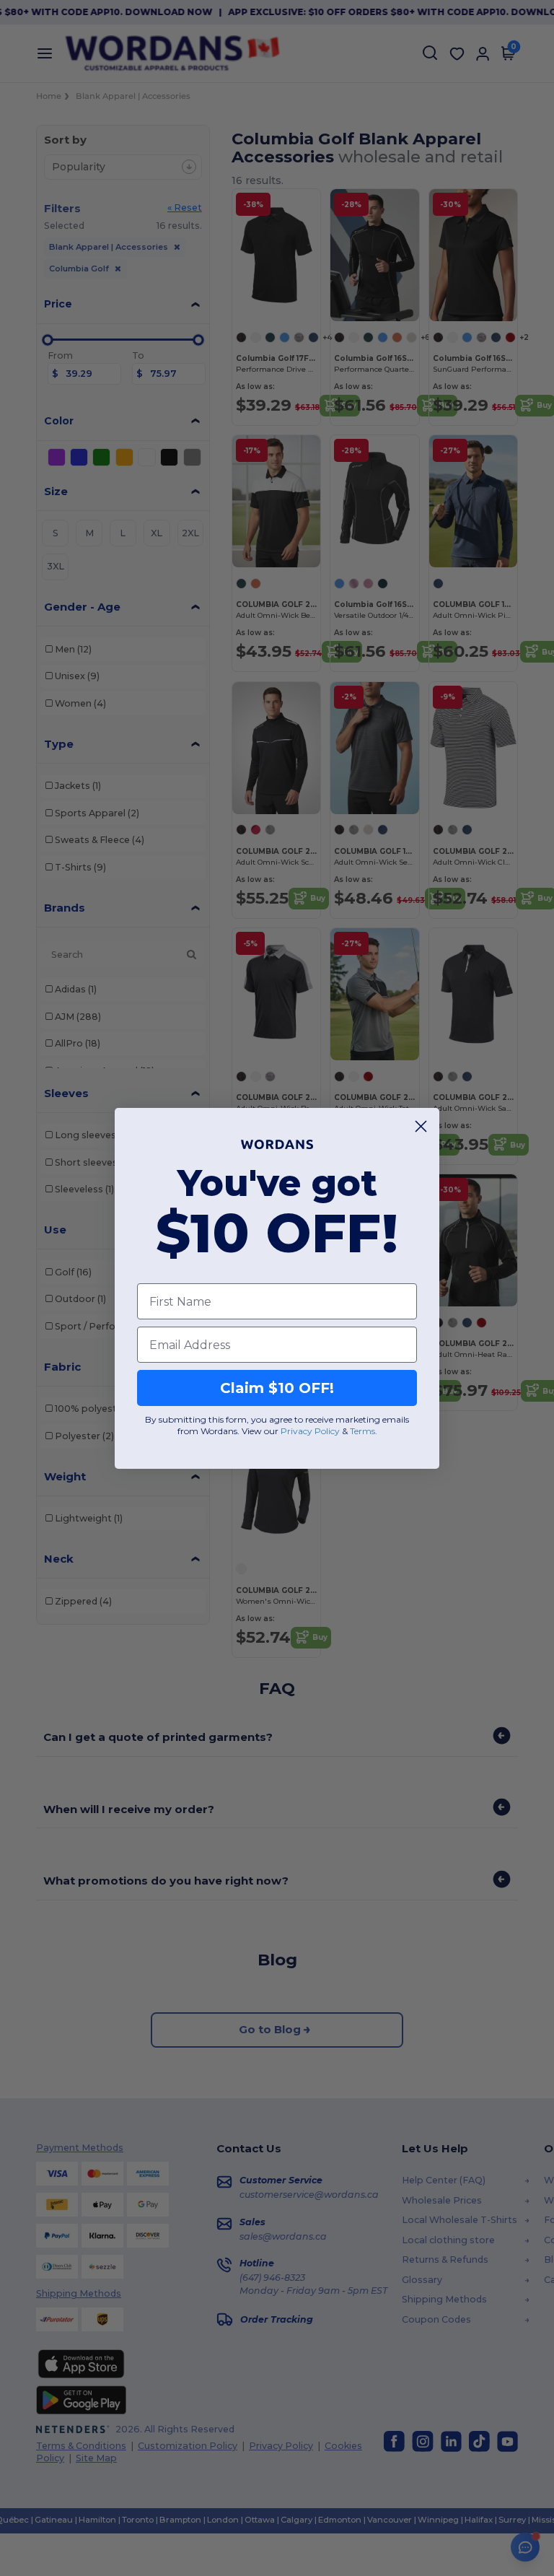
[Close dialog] (421, 1126)
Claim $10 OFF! (277, 1388)
